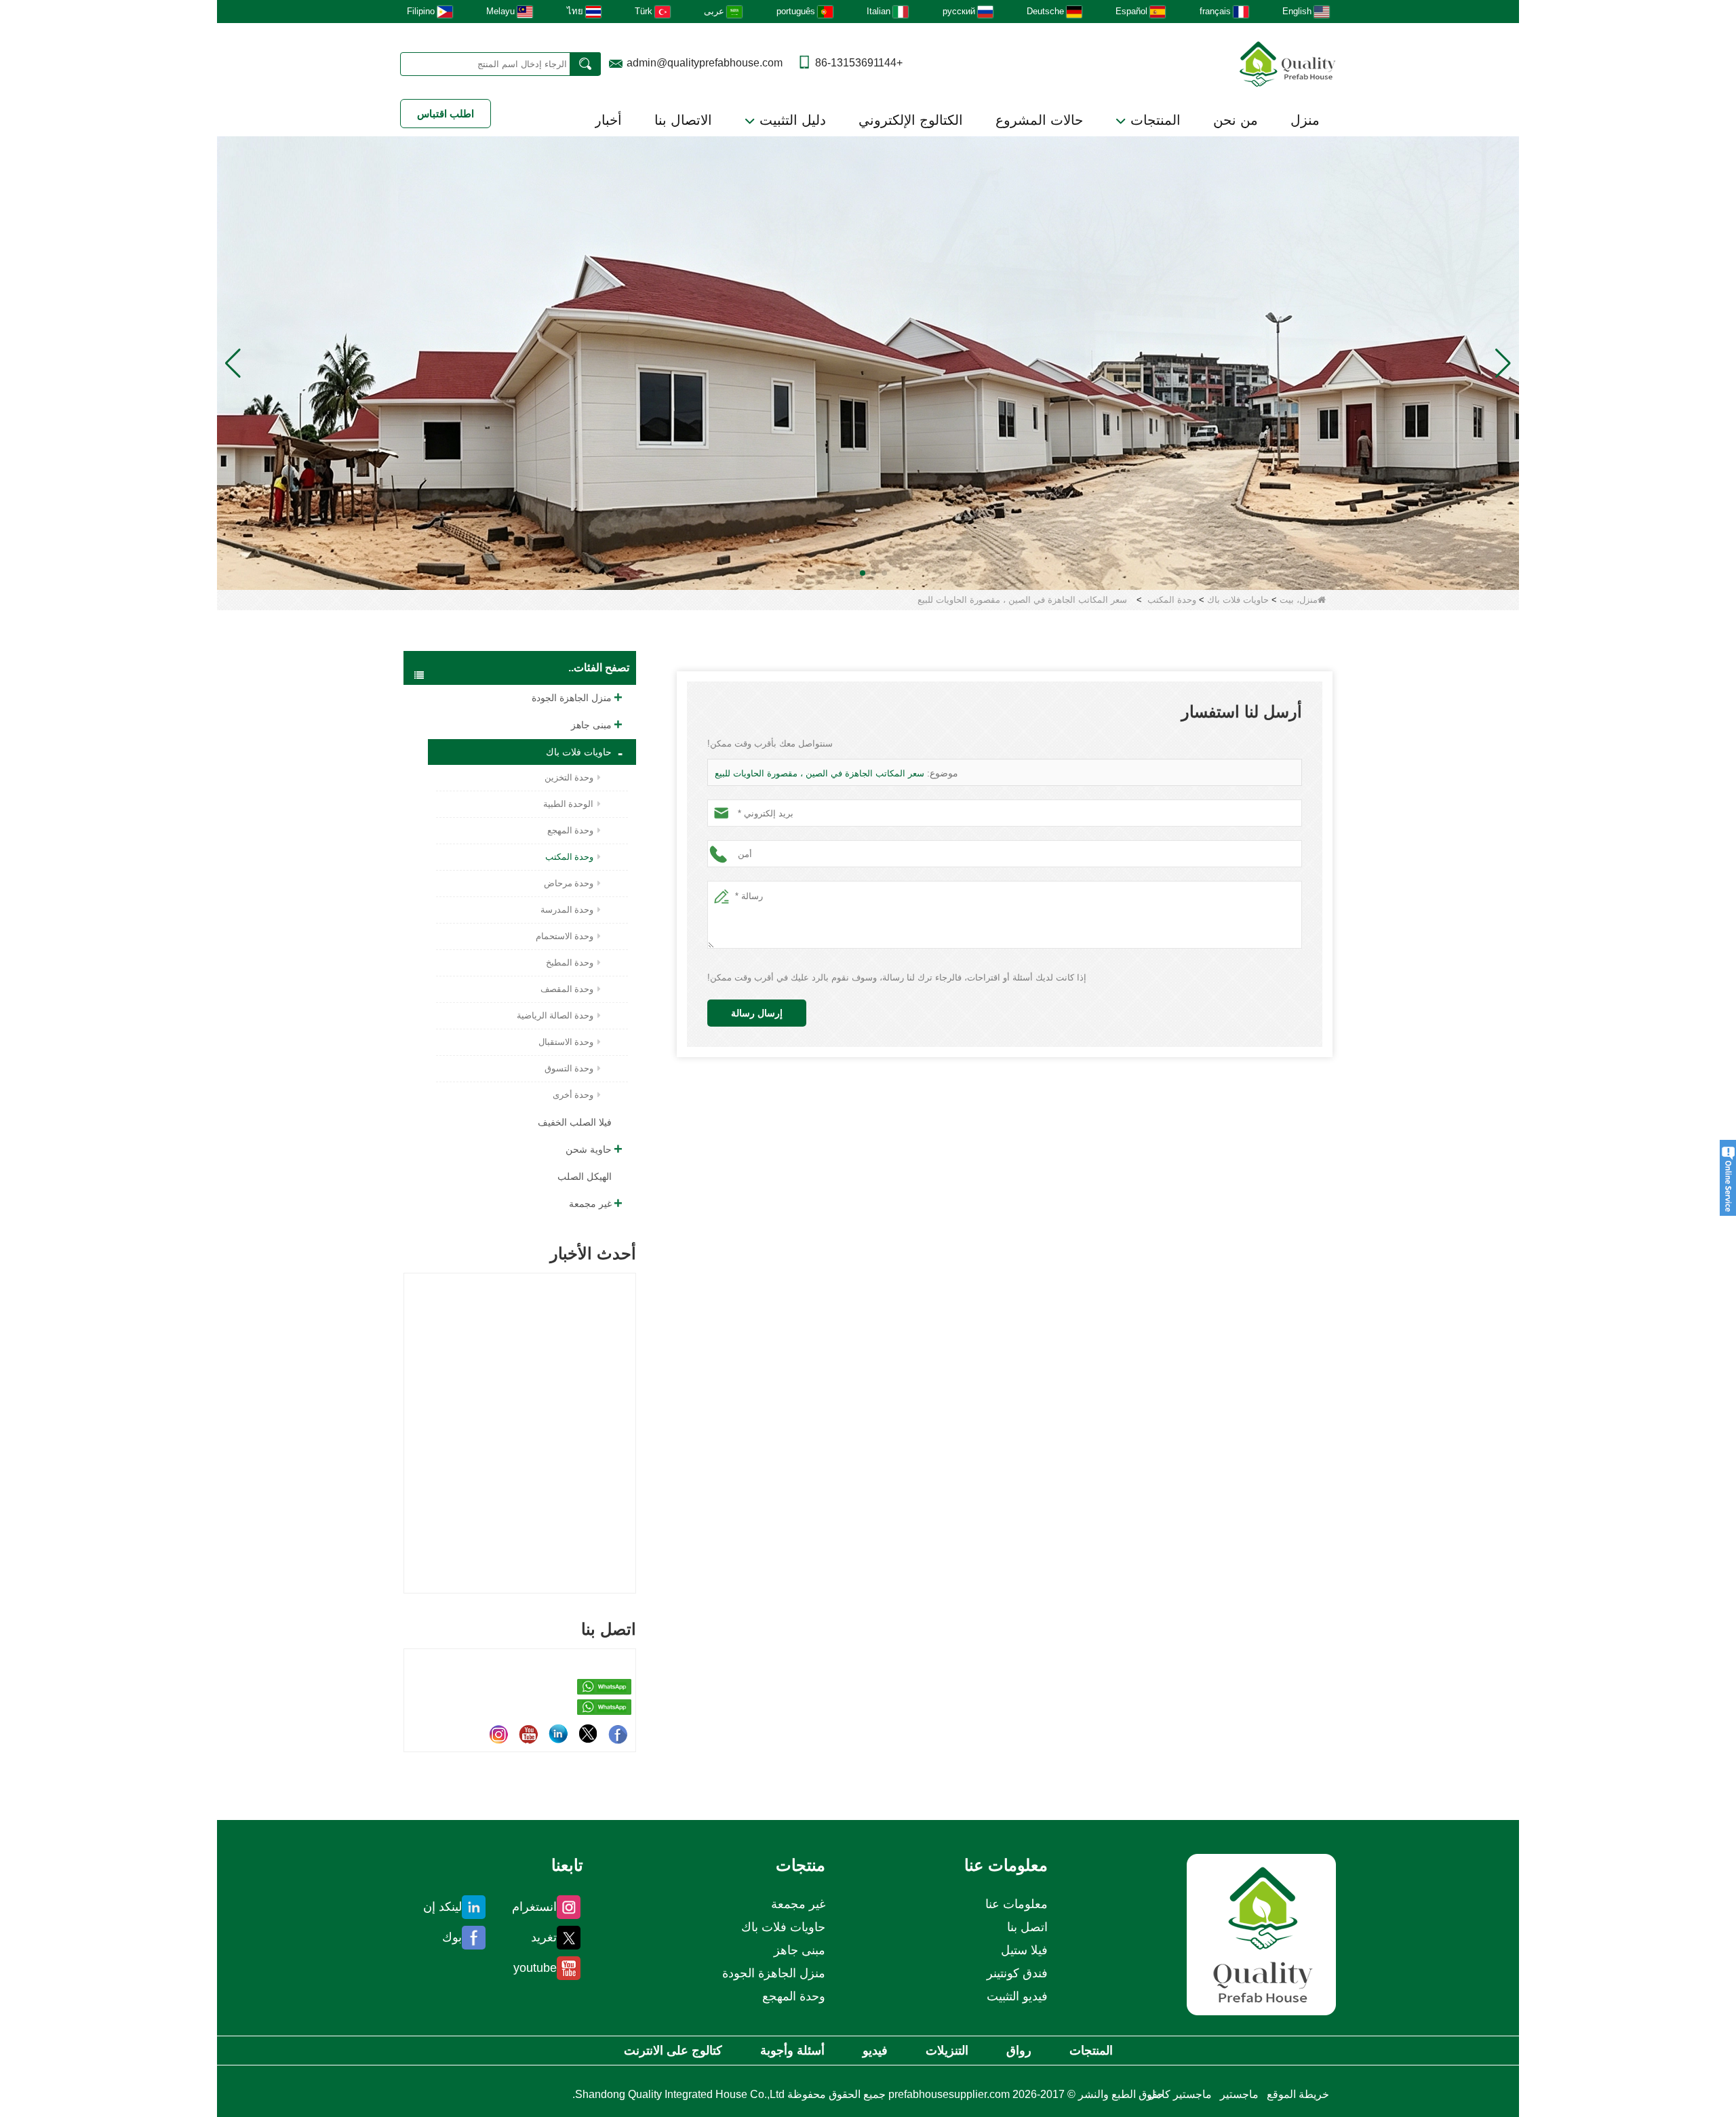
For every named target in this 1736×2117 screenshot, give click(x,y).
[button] (884, 573)
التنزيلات (947, 2051)
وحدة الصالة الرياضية (555, 1015)
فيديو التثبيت (1017, 1996)
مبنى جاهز (591, 725)
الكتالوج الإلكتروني (911, 120)
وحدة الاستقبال (566, 1042)
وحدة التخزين (569, 777)
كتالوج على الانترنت (673, 2051)
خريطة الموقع (1298, 2094)
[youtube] (528, 1734)
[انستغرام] (498, 1734)
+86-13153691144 (859, 63)
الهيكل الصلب (585, 1176)
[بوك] (618, 1734)
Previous (409, 1410)
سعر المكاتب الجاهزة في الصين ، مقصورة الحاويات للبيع (820, 773)
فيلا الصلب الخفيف (575, 1122)
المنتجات (1153, 120)
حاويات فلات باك (1238, 600)
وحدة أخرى (573, 1095)
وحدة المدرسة (567, 910)
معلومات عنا (1017, 1904)
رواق (1019, 2051)
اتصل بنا (1027, 1927)
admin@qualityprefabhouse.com (705, 63)
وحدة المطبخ (570, 963)
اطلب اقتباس (446, 114)
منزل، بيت (1299, 600)
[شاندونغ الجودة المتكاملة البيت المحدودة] (1288, 63)
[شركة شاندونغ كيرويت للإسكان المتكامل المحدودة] (1261, 1934)
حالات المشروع (1039, 120)
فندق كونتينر (1017, 1973)
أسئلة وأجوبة (792, 2051)
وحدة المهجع (570, 830)
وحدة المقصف (567, 989)
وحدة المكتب (1172, 600)
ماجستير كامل (1180, 2094)
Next (631, 1410)
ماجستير (1239, 2094)
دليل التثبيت (791, 120)
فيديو (875, 2051)
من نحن (1236, 120)
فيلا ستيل (1024, 1950)
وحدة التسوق (569, 1068)
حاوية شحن (589, 1149)
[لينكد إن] (558, 1734)
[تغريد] (588, 1734)
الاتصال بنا (683, 120)
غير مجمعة (590, 1204)
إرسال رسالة (757, 1013)
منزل (1305, 120)
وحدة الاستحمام (565, 936)
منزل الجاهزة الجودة (572, 698)
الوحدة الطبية (568, 804)
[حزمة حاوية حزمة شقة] (868, 362)
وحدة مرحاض (569, 883)
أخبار (608, 120)
